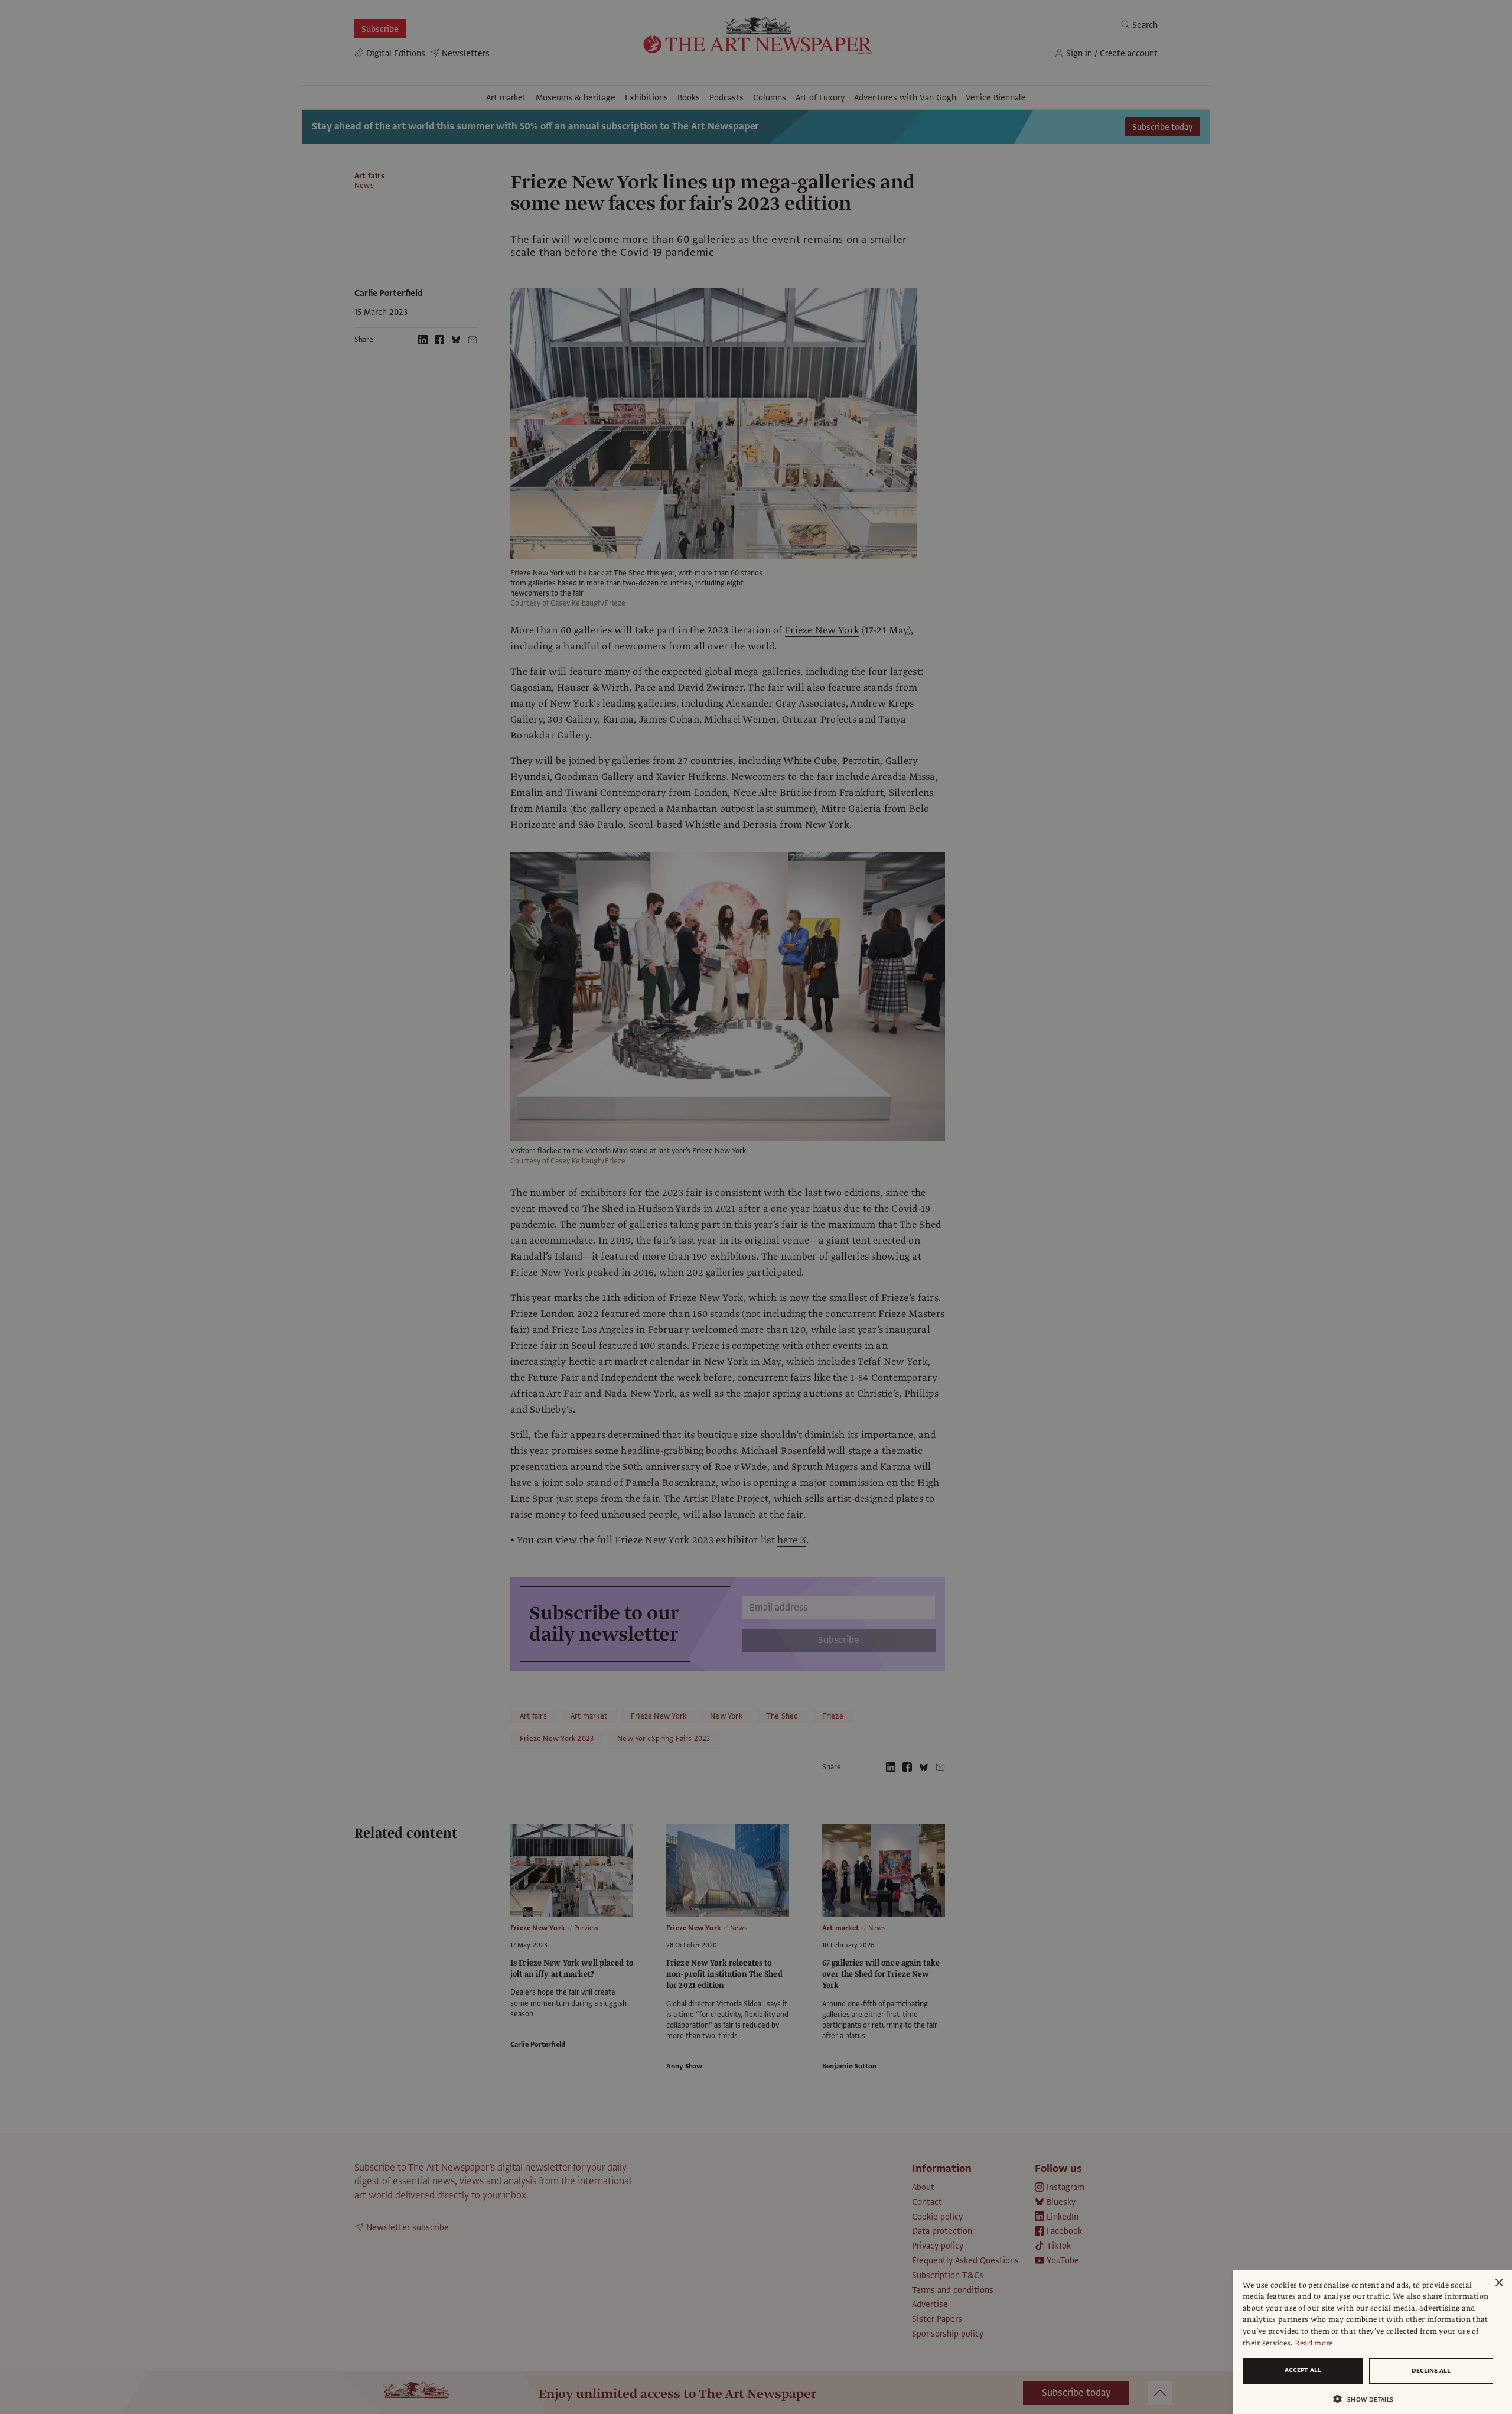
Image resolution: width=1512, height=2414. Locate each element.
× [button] (1499, 2283)
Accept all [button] (1303, 2370)
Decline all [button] (1431, 2371)
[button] (1368, 2399)
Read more (1314, 2343)
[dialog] (1373, 2342)
